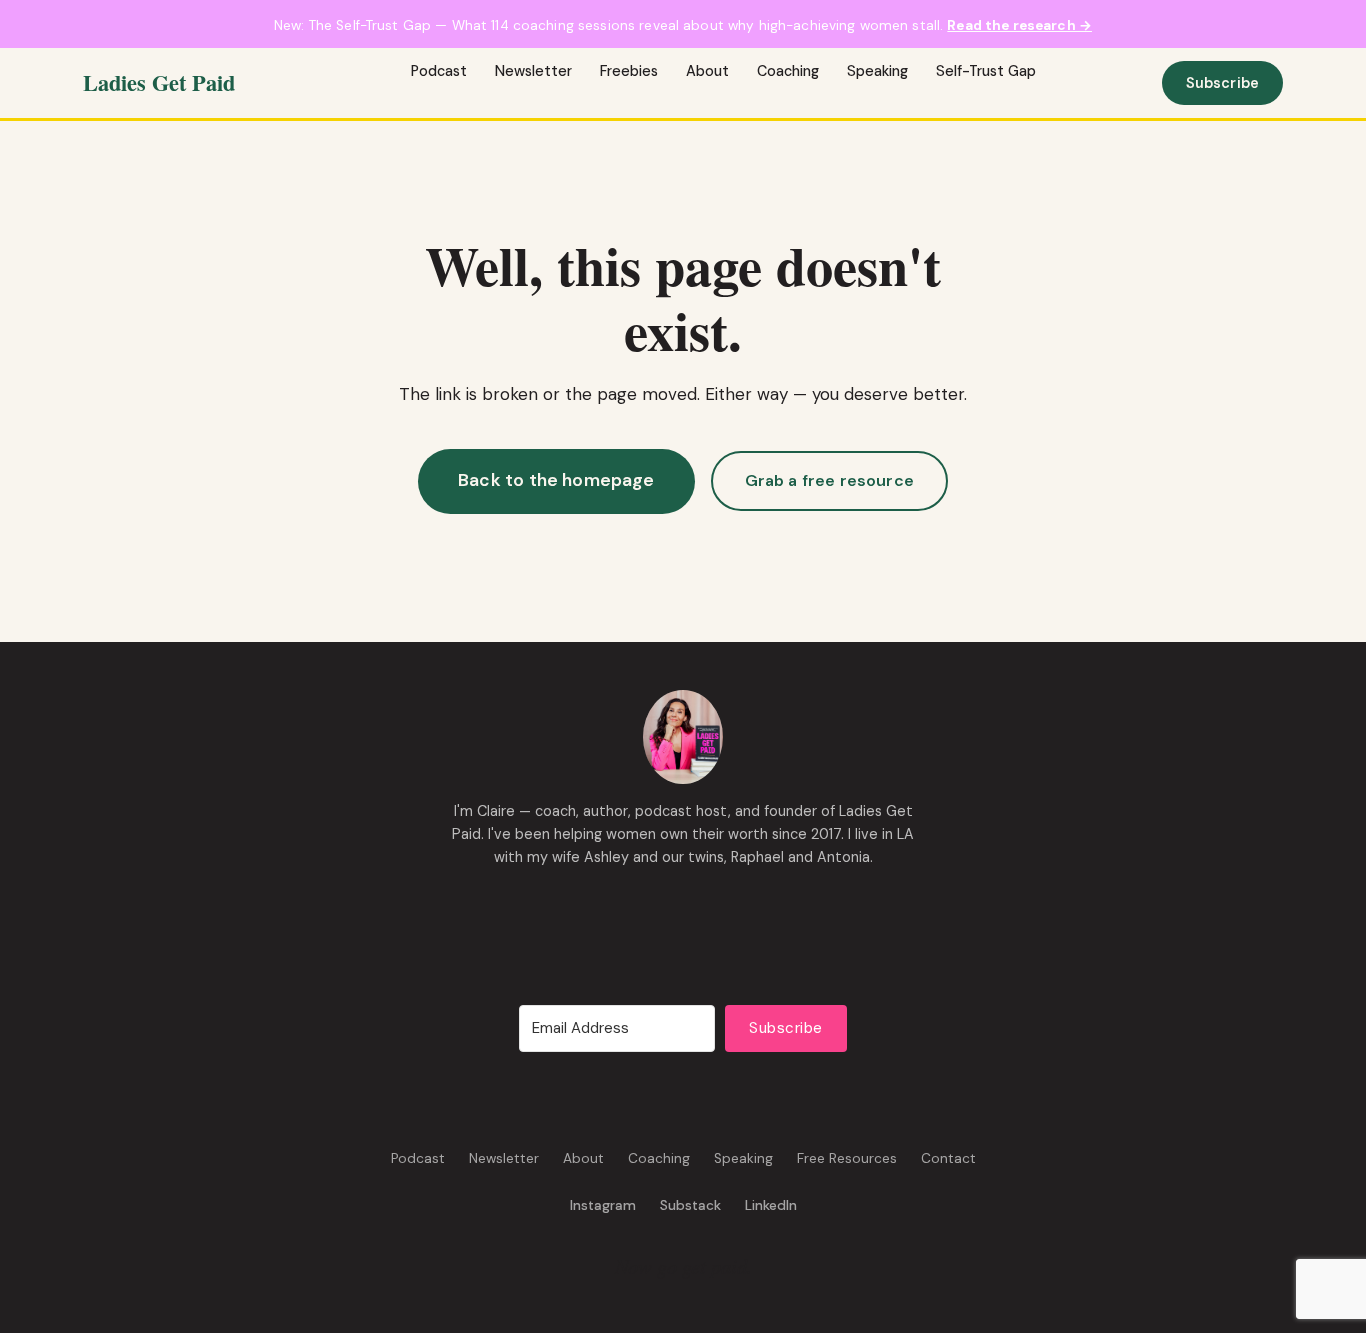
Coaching (788, 71)
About (707, 71)
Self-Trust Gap (986, 71)
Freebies (629, 71)
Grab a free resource (829, 480)
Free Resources (847, 1158)
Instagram (603, 1205)
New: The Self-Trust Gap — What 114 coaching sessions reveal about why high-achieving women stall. (683, 25)
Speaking (877, 71)
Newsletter (533, 71)
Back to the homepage (556, 480)
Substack (690, 1205)
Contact (948, 1158)
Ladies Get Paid (159, 82)
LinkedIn (771, 1205)
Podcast (439, 71)
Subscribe (1222, 83)
